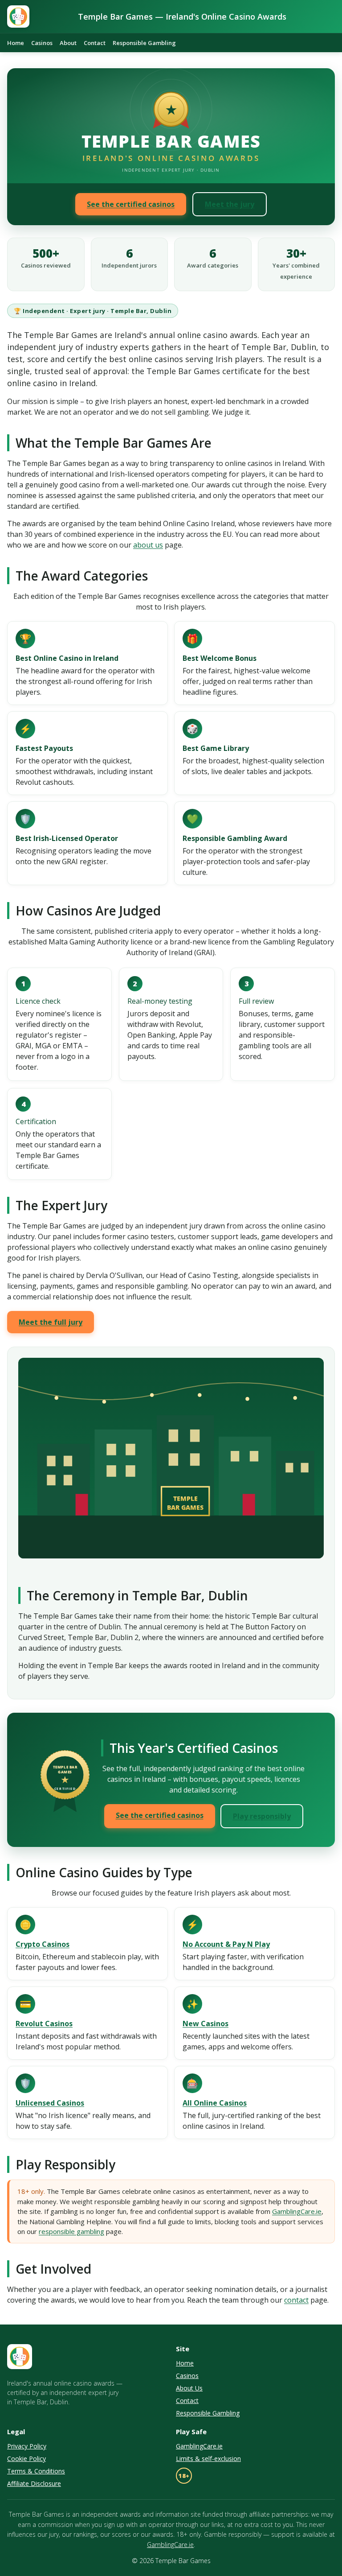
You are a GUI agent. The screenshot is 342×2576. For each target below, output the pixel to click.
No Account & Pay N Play (226, 1944)
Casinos (42, 43)
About (68, 43)
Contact (95, 43)
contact (296, 2300)
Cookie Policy (26, 2459)
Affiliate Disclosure (34, 2483)
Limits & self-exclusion (208, 2459)
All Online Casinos (215, 2103)
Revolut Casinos (44, 2024)
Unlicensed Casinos (50, 2103)
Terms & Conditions (36, 2471)
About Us (189, 2388)
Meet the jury (230, 204)
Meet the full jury (51, 1322)
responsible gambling (71, 2231)
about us (148, 545)
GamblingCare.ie (297, 2211)
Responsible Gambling (144, 43)
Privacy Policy (27, 2446)
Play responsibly (262, 1816)
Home (16, 43)
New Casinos (206, 2024)
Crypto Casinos (43, 1944)
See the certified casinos (131, 204)
